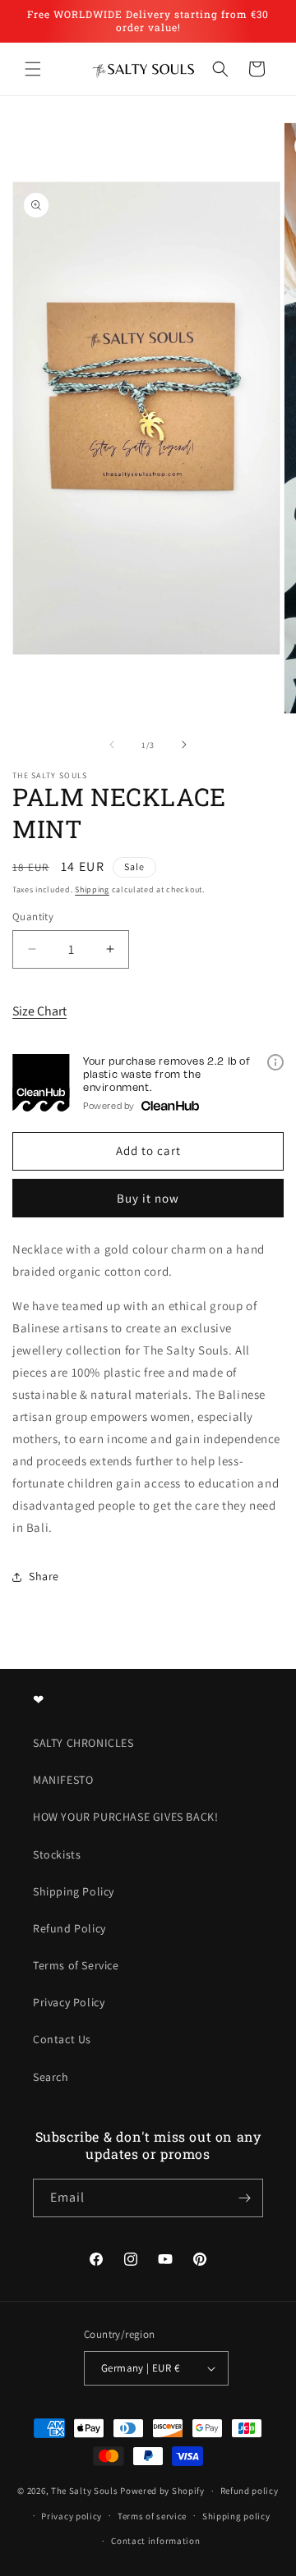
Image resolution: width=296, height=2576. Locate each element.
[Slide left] (112, 745)
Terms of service (152, 2516)
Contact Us (62, 2039)
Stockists (57, 1854)
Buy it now (148, 1198)
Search (51, 2077)
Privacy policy (72, 2516)
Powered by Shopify (162, 2491)
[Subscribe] (244, 2198)
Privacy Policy (69, 2002)
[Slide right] (184, 745)
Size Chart (39, 1011)
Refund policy (250, 2491)
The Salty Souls (85, 2491)
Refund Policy (69, 1928)
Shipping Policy (74, 1891)
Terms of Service (76, 1965)
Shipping (92, 889)
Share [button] (44, 1576)
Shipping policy (236, 2516)
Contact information (155, 2541)
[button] (33, 69)
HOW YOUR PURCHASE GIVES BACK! (125, 1817)
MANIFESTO (63, 1780)
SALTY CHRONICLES (83, 1743)
